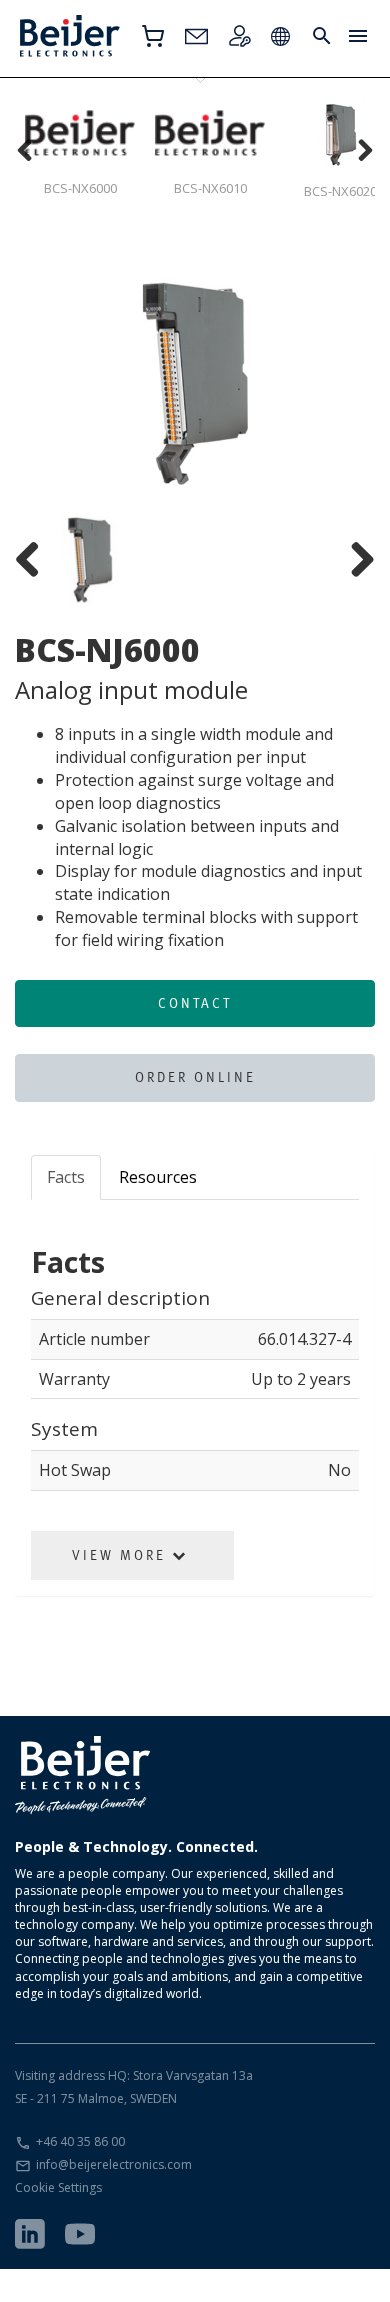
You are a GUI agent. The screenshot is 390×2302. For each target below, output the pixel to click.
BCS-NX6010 (210, 188)
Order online (195, 1077)
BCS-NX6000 (80, 188)
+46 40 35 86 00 (80, 2141)
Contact (195, 1003)
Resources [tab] (158, 1177)
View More (122, 1555)
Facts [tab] (66, 1177)
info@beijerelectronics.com (114, 2164)
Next (345, 384)
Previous (45, 384)
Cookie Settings (58, 2187)
